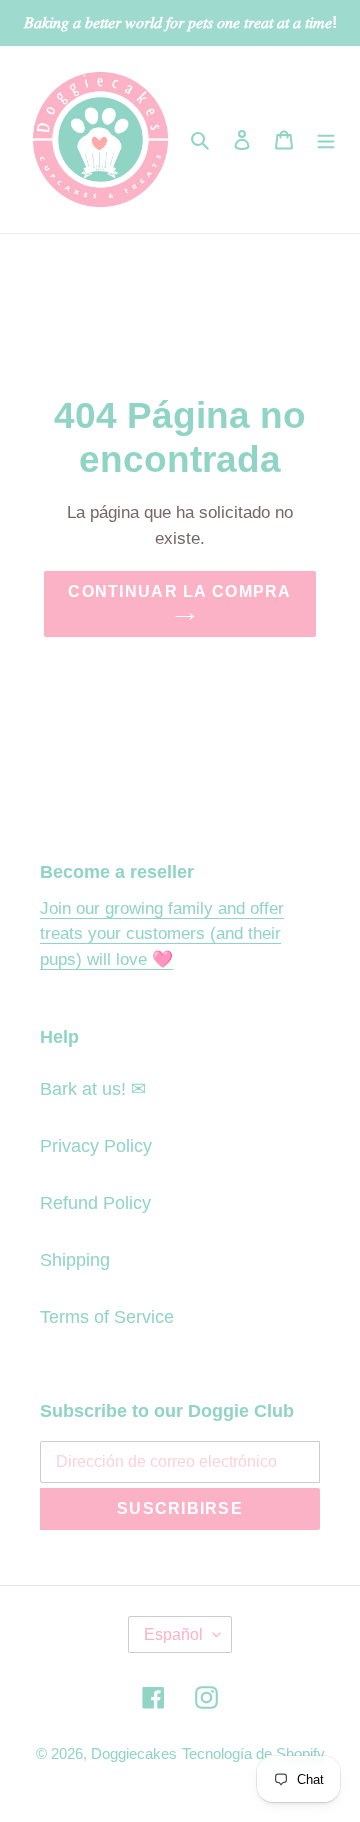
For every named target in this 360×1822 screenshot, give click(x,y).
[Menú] (326, 139)
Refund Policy (95, 1203)
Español (173, 1634)
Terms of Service (107, 1317)
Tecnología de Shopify (253, 1753)
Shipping (75, 1260)
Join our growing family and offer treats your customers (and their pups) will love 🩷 (162, 934)
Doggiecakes (134, 1753)
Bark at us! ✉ (93, 1089)
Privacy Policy (96, 1146)
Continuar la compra (179, 591)
